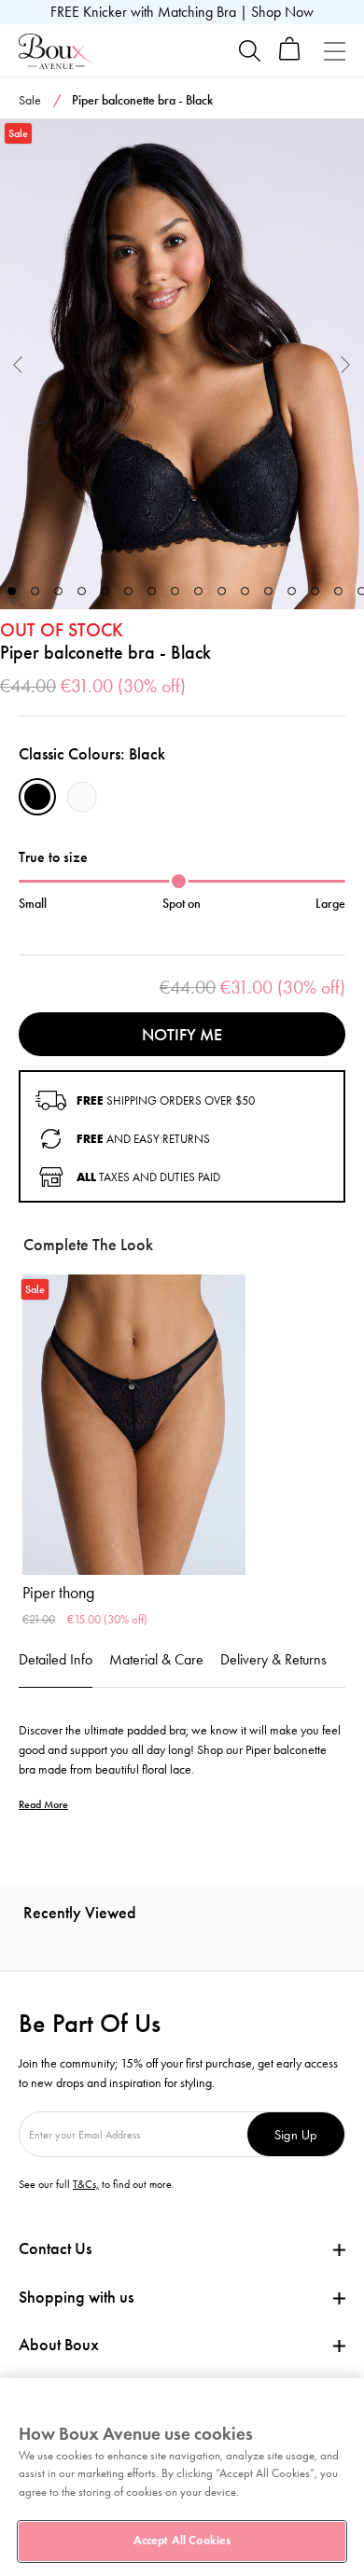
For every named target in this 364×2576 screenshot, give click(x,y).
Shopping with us (76, 2297)
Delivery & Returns (273, 1659)
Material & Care (156, 1659)
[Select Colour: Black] (37, 797)
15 (338, 591)
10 (222, 591)
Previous (18, 363)
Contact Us (55, 2249)
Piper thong (58, 1593)
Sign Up (296, 2134)
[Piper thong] (134, 1425)
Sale (30, 100)
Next (346, 363)
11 (245, 591)
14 (315, 591)
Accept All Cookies (182, 2541)
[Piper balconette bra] (182, 364)
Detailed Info (56, 1659)
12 (268, 591)
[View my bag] (290, 56)
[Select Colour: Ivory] (82, 797)
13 (292, 591)
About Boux (59, 2345)
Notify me (182, 1035)
